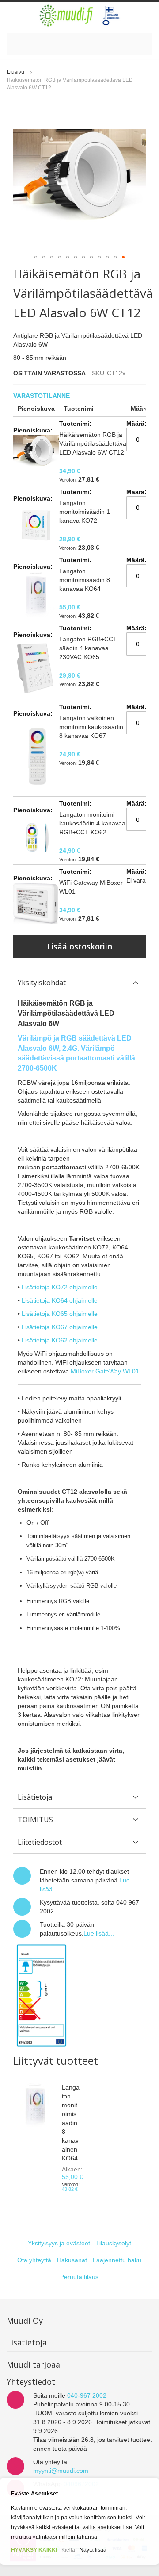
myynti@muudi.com (61, 2471)
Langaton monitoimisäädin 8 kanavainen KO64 (71, 2123)
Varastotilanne (42, 396)
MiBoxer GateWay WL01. (106, 1371)
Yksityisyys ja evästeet (59, 2243)
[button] (36, 257)
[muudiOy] (80, 15)
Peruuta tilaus (79, 2277)
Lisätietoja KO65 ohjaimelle (60, 1314)
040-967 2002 (87, 2395)
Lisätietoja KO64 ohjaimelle (60, 1300)
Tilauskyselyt (114, 2243)
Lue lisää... (99, 1933)
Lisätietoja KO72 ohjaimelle (60, 1287)
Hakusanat (72, 2260)
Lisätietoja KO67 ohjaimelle (60, 1327)
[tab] (79, 983)
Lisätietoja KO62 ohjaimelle (60, 1340)
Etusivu (15, 72)
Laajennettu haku (117, 2260)
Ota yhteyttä (34, 2260)
